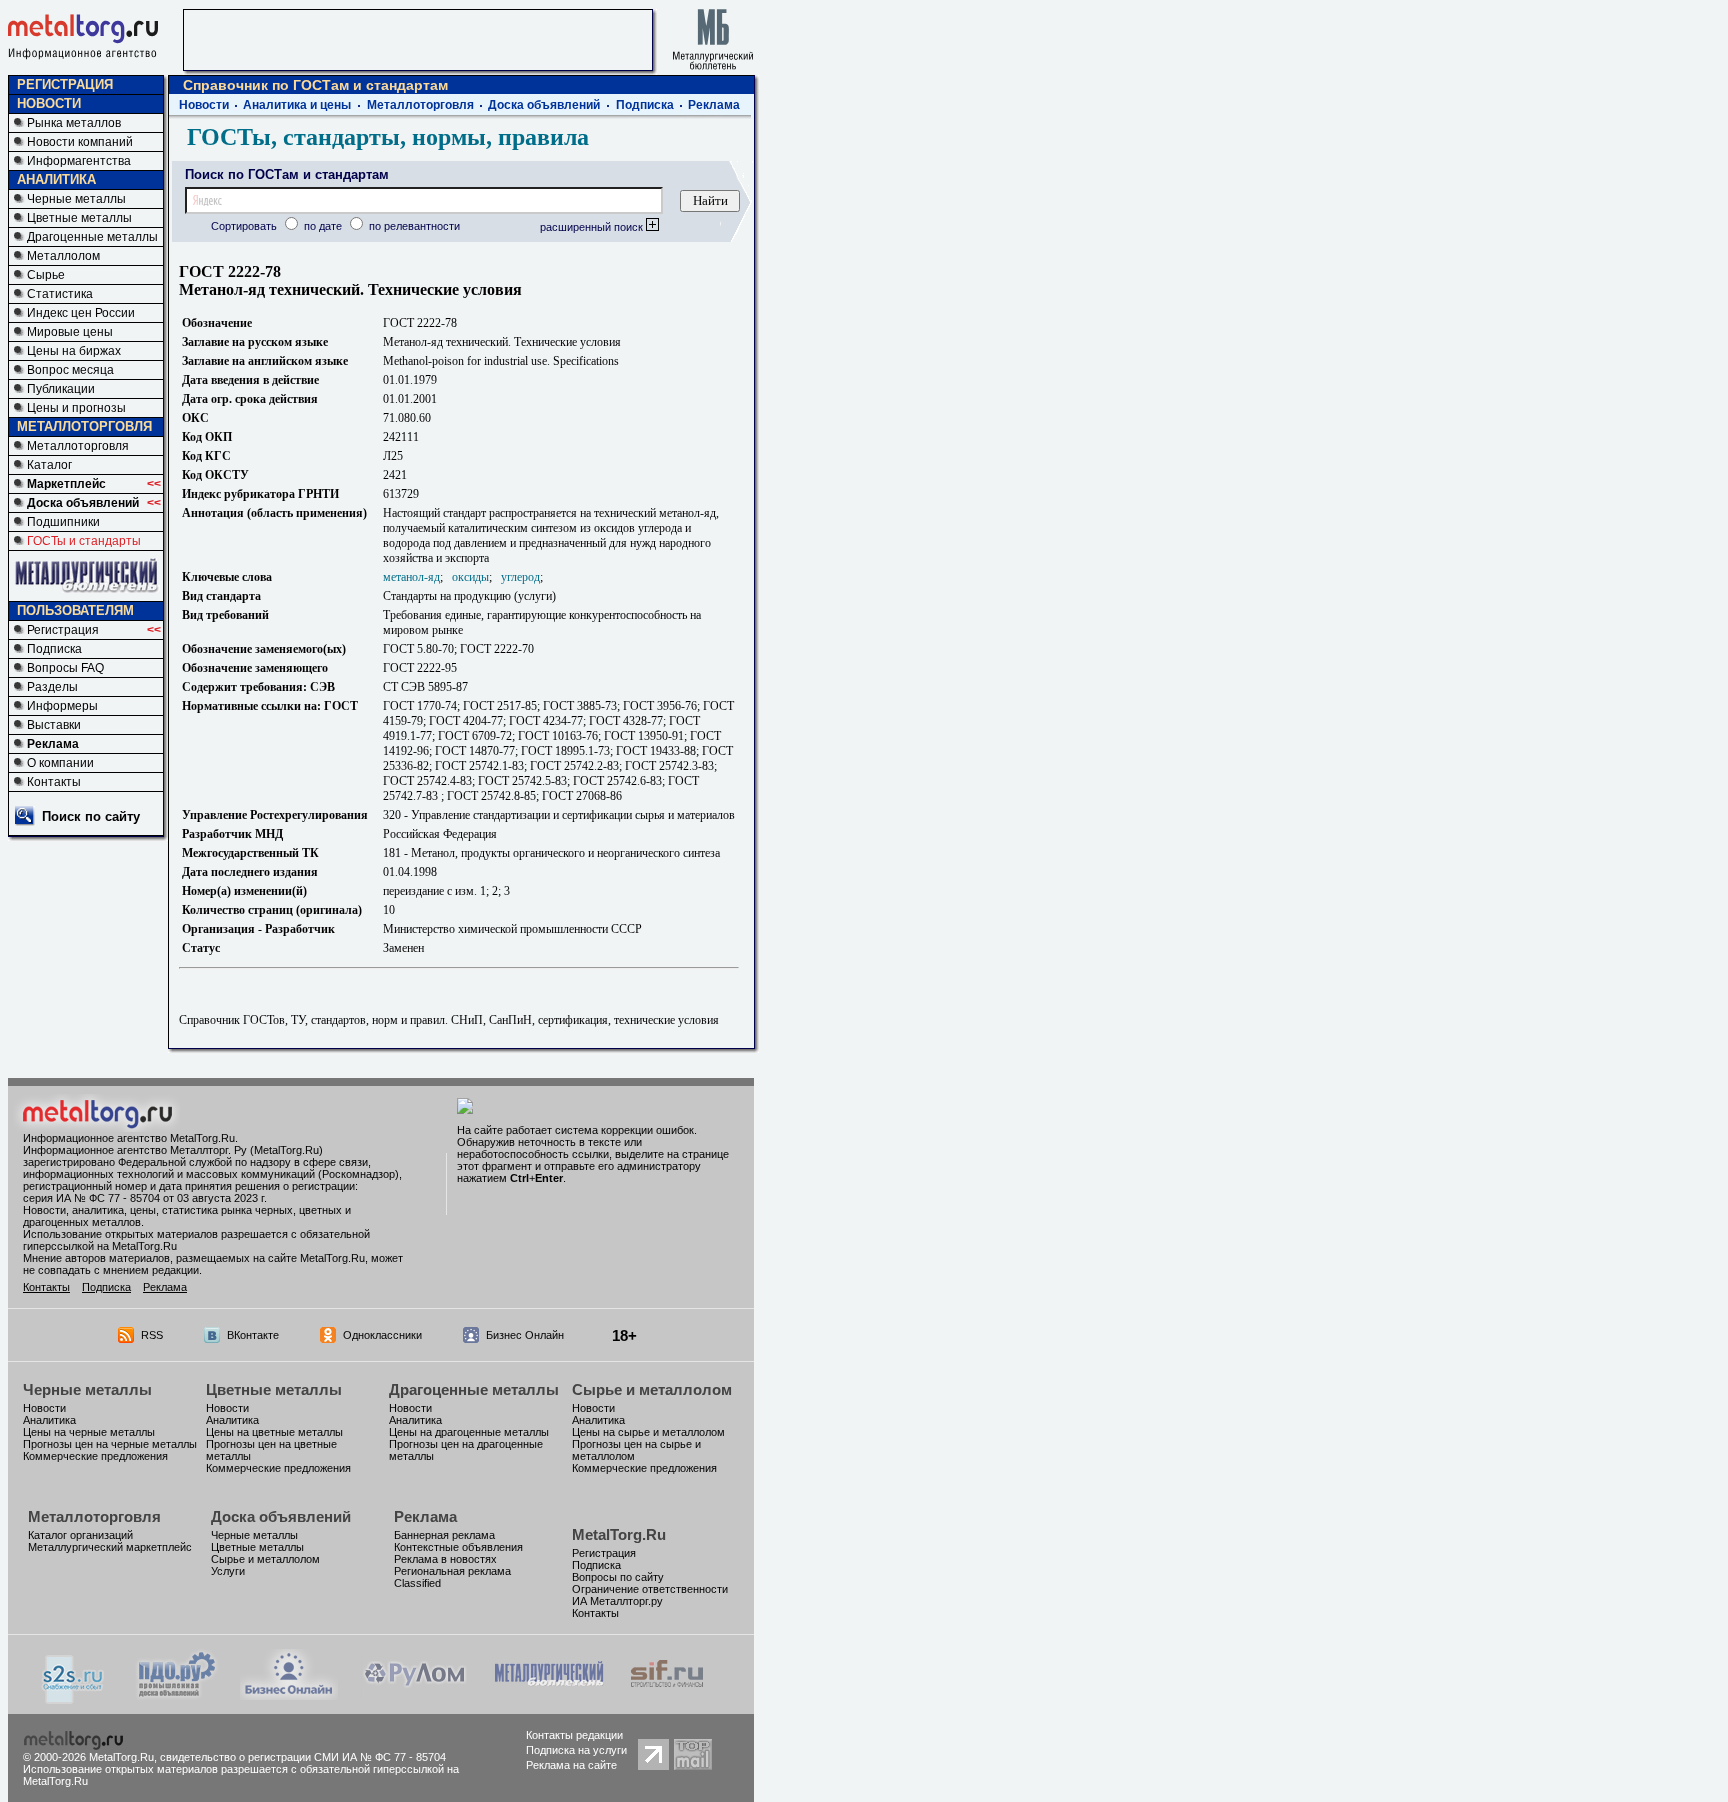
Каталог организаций (80, 1535)
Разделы (52, 687)
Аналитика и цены (297, 105)
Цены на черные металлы (89, 1432)
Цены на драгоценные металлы (469, 1432)
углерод (520, 577)
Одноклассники (382, 1335)
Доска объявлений (83, 503)
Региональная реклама (452, 1571)
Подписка (54, 649)
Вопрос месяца (70, 370)
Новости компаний (80, 142)
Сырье (46, 275)
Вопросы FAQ (65, 668)
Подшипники (63, 522)
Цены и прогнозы (76, 408)
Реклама (53, 744)
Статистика (60, 294)
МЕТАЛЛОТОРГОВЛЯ (84, 426)
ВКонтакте (253, 1335)
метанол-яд (411, 577)
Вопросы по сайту (618, 1577)
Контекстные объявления (458, 1547)
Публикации (61, 389)
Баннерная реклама (444, 1535)
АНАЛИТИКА (56, 179)
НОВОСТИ (49, 103)
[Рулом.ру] (414, 1694)
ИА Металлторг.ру (617, 1601)
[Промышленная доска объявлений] (177, 1696)
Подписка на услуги (576, 1750)
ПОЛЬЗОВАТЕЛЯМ (75, 610)
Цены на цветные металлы (274, 1432)
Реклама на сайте (571, 1765)
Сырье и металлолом (652, 1389)
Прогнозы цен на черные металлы (110, 1444)
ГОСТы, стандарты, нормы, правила (388, 137)
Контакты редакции (574, 1735)
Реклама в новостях (445, 1559)
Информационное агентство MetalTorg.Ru (129, 1138)
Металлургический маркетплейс (110, 1547)
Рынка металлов (74, 123)
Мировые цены (70, 332)
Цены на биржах (74, 351)
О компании (60, 763)
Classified (417, 1583)
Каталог (49, 465)
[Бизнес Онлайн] (289, 1694)
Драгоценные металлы (92, 237)
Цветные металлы (79, 218)
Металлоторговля (78, 446)
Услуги (228, 1571)
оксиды (470, 577)
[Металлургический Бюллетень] (548, 1694)
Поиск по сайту (91, 816)
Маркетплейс (66, 484)
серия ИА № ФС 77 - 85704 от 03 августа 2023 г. (145, 1198)
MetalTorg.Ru (619, 1534)
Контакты (54, 782)
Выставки (54, 725)
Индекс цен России (81, 313)
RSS (152, 1335)
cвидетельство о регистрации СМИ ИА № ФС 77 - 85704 (303, 1757)
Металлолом (63, 256)
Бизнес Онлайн (525, 1335)
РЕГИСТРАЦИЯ (65, 84)
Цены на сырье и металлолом (648, 1432)
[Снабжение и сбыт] (74, 1698)
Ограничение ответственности (650, 1589)
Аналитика (49, 1420)
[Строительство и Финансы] (667, 1694)
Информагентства (79, 161)
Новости (204, 105)
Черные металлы (76, 199)
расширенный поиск (593, 227)
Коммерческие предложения (95, 1456)
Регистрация (63, 630)
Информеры (62, 706)
